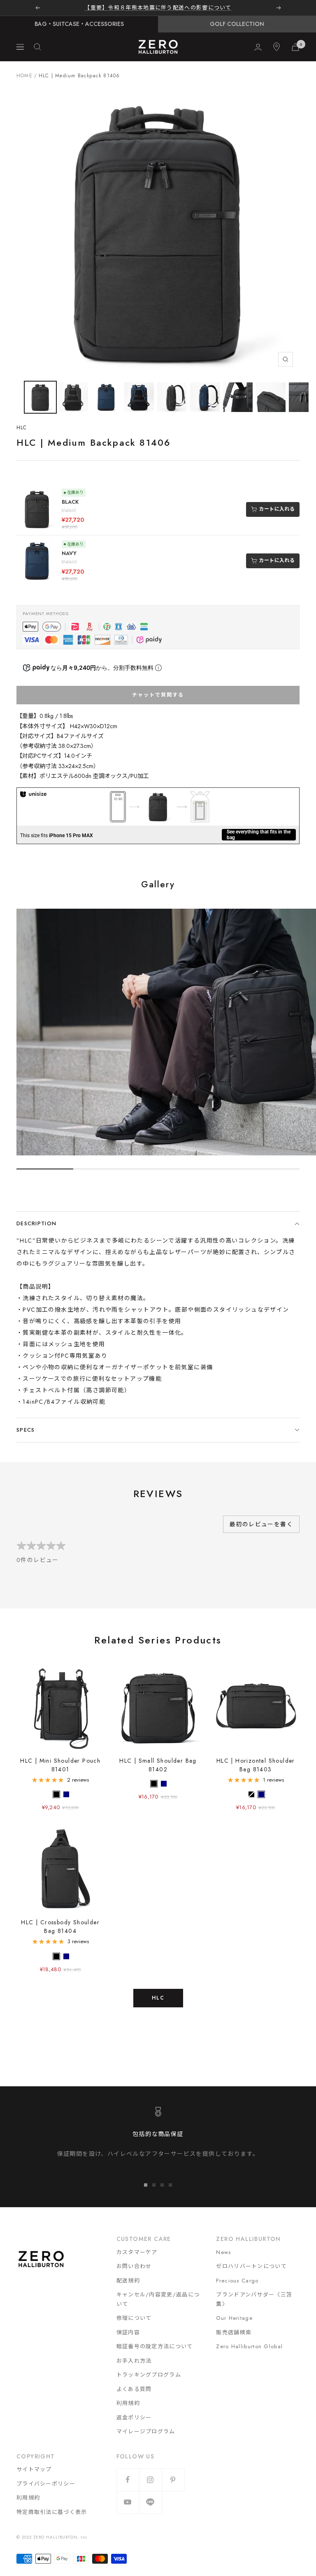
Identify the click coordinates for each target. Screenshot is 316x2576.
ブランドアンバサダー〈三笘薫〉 (254, 2299)
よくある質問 (134, 2389)
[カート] (295, 47)
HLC (22, 428)
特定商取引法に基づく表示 (52, 2512)
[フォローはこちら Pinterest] (173, 2480)
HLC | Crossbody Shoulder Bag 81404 (60, 1927)
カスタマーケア (137, 2252)
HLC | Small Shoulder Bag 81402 (158, 1765)
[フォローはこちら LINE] (150, 2502)
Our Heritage (234, 2318)
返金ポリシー (134, 2417)
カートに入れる (277, 509)
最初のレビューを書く (261, 1524)
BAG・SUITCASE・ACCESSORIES (79, 24)
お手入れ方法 (134, 2361)
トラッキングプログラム (149, 2375)
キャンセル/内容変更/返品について (158, 2299)
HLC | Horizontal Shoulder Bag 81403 (256, 1765)
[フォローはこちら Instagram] (150, 2480)
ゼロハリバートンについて (251, 2266)
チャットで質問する (158, 695)
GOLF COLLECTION (237, 24)
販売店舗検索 (234, 2332)
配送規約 (128, 2281)
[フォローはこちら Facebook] (128, 2480)
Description (36, 1223)
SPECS (26, 1430)
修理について (134, 2318)
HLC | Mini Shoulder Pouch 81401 (60, 1765)
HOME (24, 76)
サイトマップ (34, 2469)
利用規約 (128, 2403)
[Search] (37, 47)
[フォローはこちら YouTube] (128, 2502)
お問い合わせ (134, 2266)
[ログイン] (258, 47)
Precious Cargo (237, 2281)
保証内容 (128, 2332)
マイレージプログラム (146, 2431)
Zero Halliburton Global (249, 2346)
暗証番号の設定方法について (155, 2346)
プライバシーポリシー (46, 2484)
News (223, 2252)
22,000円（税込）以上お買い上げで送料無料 (158, 8)
